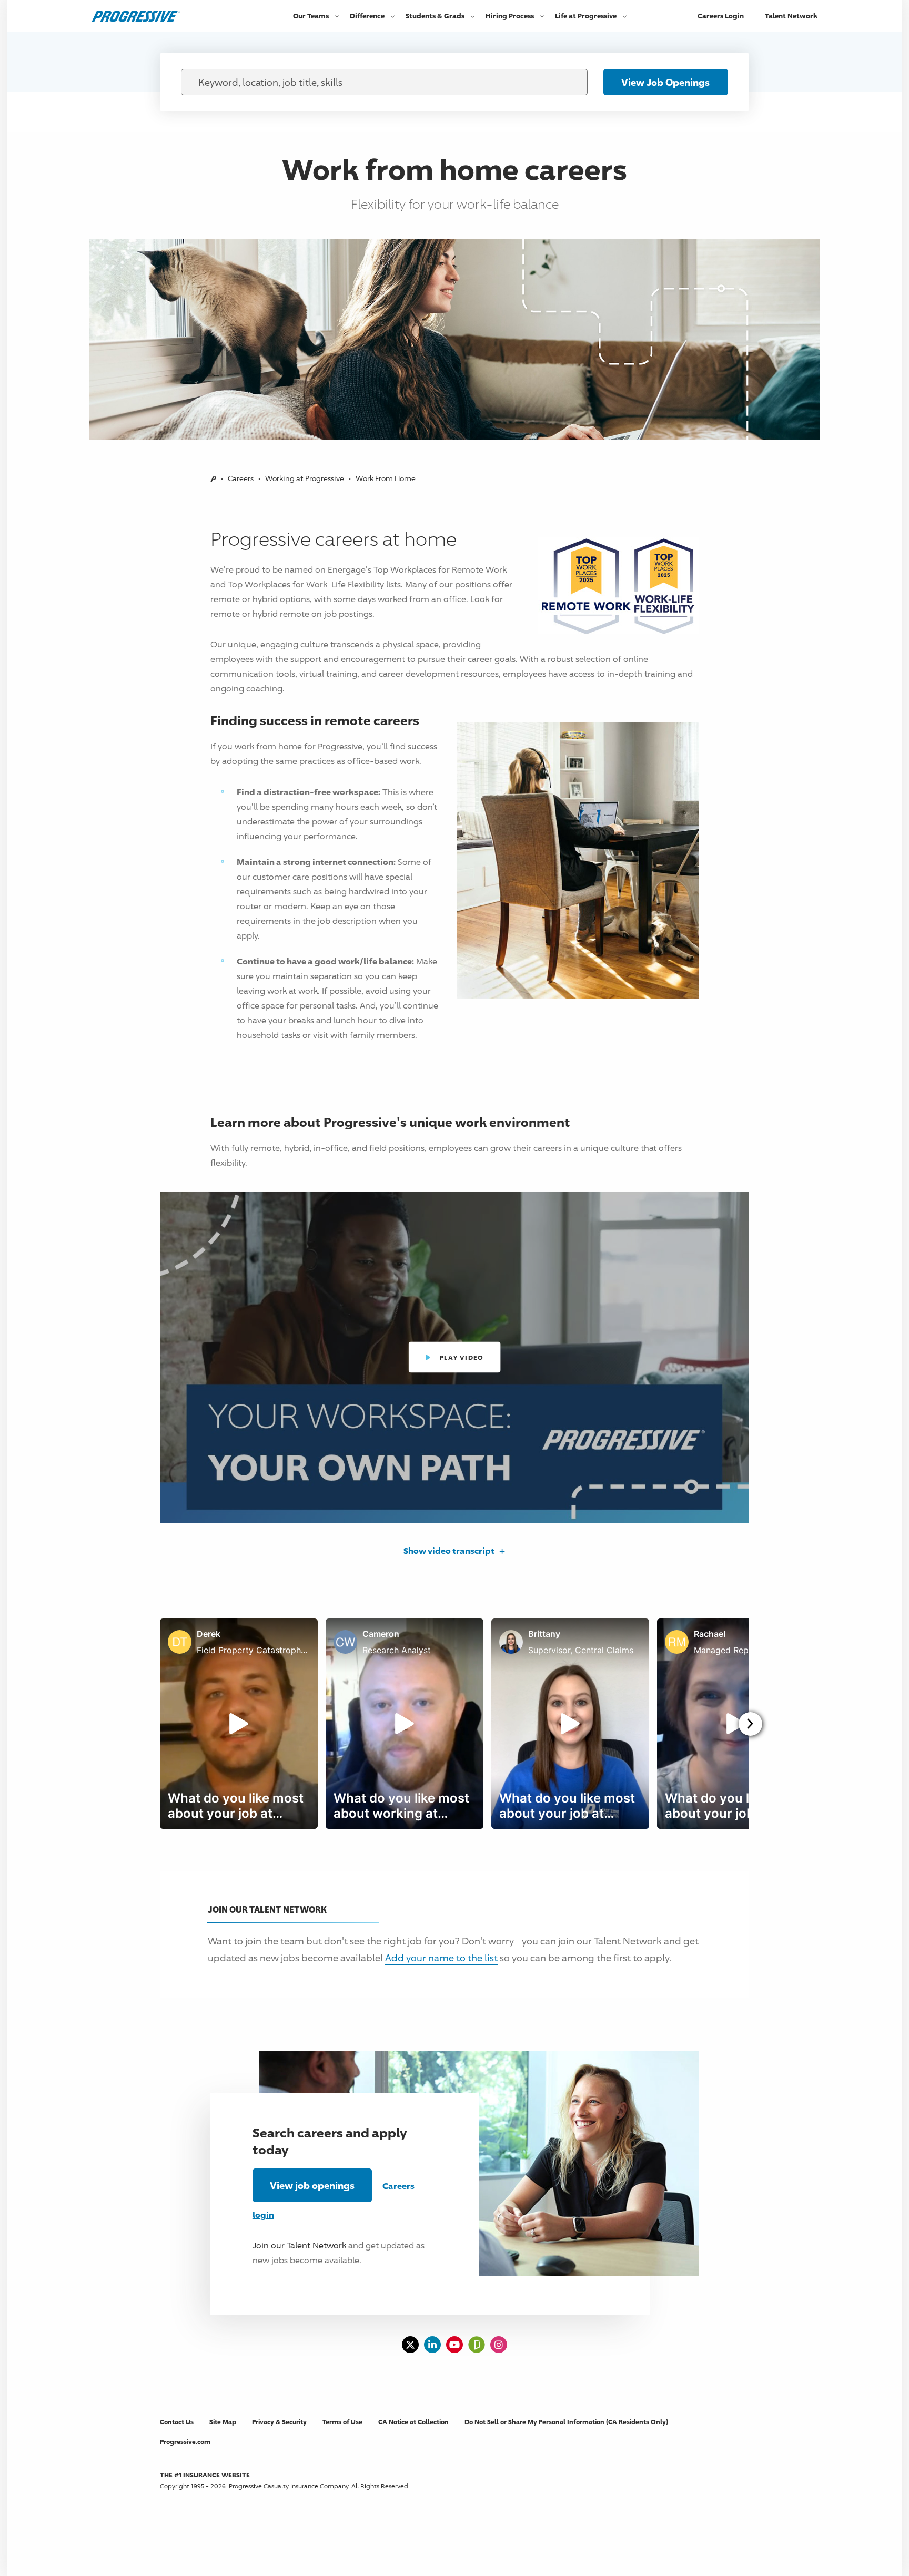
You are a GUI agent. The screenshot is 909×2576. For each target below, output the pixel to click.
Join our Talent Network (299, 2246)
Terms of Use (342, 2422)
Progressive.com (185, 2442)
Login (721, 16)
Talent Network (791, 16)
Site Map (223, 2422)
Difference (367, 16)
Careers (241, 478)
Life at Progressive (586, 16)
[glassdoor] (477, 2345)
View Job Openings (665, 82)
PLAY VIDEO (466, 1363)
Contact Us (177, 2422)
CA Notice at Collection (413, 2422)
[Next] (750, 1724)
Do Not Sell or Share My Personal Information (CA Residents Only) (566, 2422)
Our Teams (311, 16)
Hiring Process (510, 16)
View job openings (312, 2185)
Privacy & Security (279, 2422)
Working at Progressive (305, 478)
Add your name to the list (441, 1958)
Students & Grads (435, 16)
